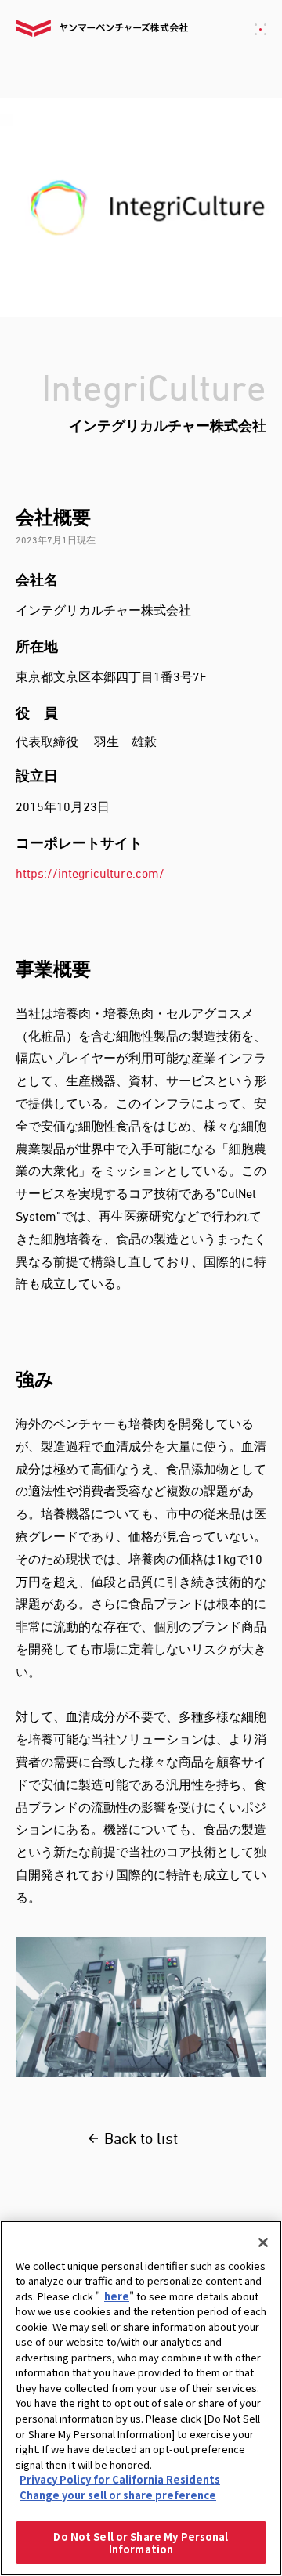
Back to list (141, 2138)
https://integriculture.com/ (90, 873)
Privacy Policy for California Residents (120, 2479)
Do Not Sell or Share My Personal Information (141, 2543)
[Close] (263, 2242)
